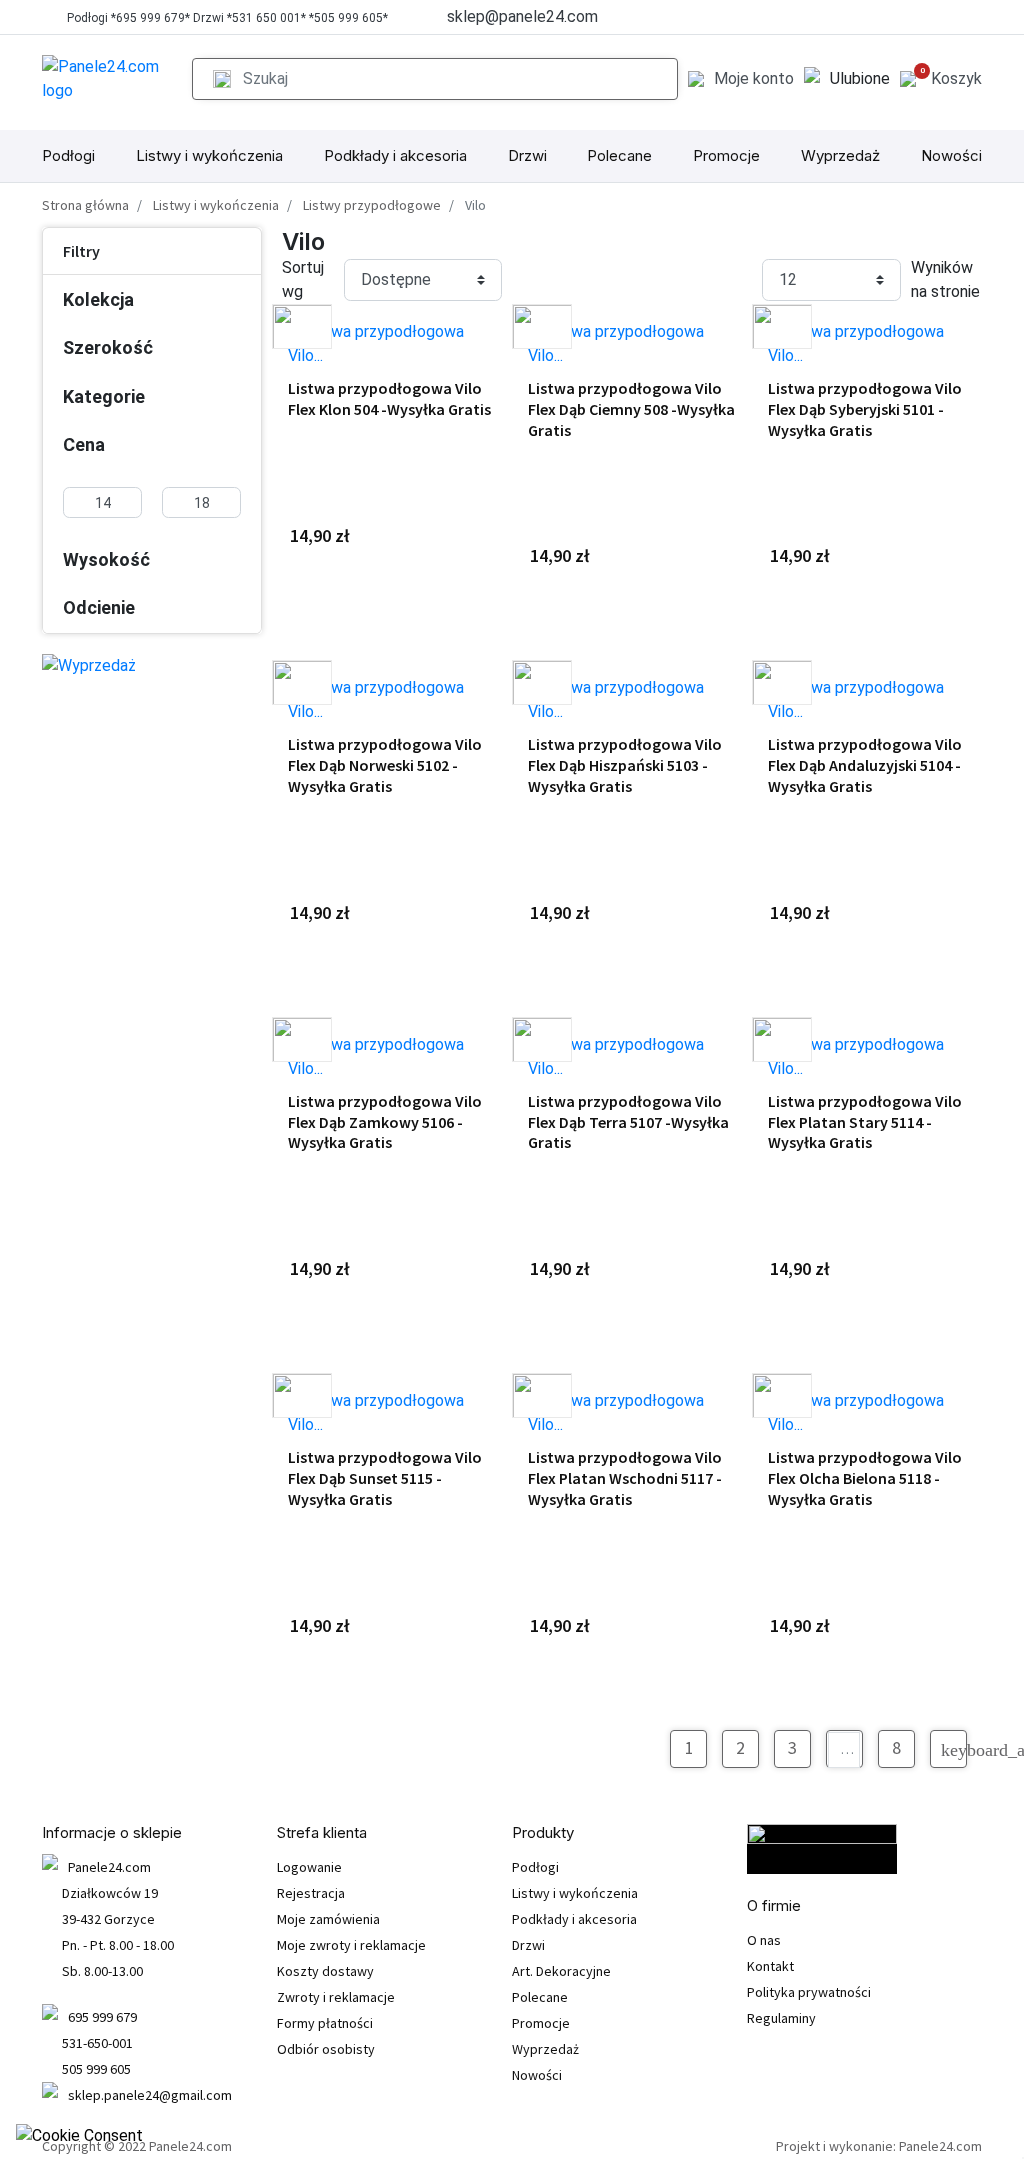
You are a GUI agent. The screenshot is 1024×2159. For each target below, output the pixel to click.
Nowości (951, 155)
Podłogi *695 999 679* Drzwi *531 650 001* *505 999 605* (227, 18)
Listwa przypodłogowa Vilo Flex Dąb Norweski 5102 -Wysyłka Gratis (385, 765)
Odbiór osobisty (326, 2049)
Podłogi (68, 155)
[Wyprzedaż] (89, 665)
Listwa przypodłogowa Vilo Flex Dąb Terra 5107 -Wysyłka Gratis (628, 1122)
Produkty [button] (543, 1833)
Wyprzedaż (840, 155)
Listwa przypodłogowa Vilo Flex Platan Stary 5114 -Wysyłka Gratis (865, 1122)
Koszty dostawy (325, 1971)
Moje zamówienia (328, 1919)
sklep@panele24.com (522, 16)
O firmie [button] (774, 1906)
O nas (764, 1940)
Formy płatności (325, 2023)
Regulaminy (781, 2018)
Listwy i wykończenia (209, 155)
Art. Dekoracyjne (561, 1971)
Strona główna (85, 205)
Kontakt (770, 1966)
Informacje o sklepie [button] (112, 1833)
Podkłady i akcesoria (395, 155)
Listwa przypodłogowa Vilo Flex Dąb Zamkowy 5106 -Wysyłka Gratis (385, 1122)
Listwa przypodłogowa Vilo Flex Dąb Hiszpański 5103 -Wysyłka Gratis (625, 765)
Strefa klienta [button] (322, 1833)
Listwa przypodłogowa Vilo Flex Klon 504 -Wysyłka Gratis (389, 398)
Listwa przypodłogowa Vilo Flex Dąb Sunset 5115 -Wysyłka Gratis (385, 1478)
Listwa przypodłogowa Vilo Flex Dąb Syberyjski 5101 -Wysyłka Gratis (865, 409)
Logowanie (309, 1867)
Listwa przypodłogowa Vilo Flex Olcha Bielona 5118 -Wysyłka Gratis (865, 1478)
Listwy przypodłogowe (372, 205)
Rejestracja (311, 1893)
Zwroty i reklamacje (336, 1997)
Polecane (619, 155)
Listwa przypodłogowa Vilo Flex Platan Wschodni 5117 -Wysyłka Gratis (625, 1478)
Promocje (726, 155)
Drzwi (527, 155)
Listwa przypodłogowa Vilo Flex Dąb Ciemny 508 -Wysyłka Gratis (631, 409)
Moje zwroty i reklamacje (351, 1945)
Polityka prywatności (809, 1992)
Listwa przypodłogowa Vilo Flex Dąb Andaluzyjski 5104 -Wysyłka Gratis (865, 765)
